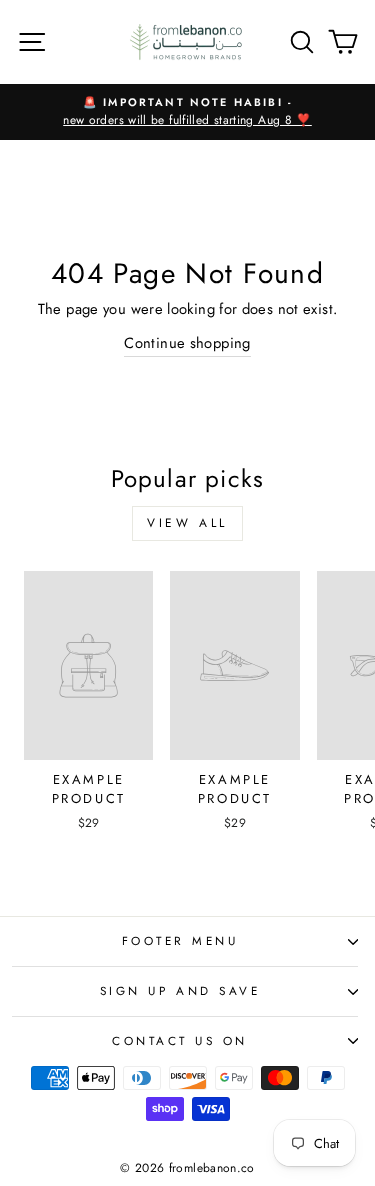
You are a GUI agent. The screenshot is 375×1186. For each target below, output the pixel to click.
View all (187, 523)
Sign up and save (180, 990)
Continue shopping (187, 343)
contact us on (180, 1040)
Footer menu (180, 940)
